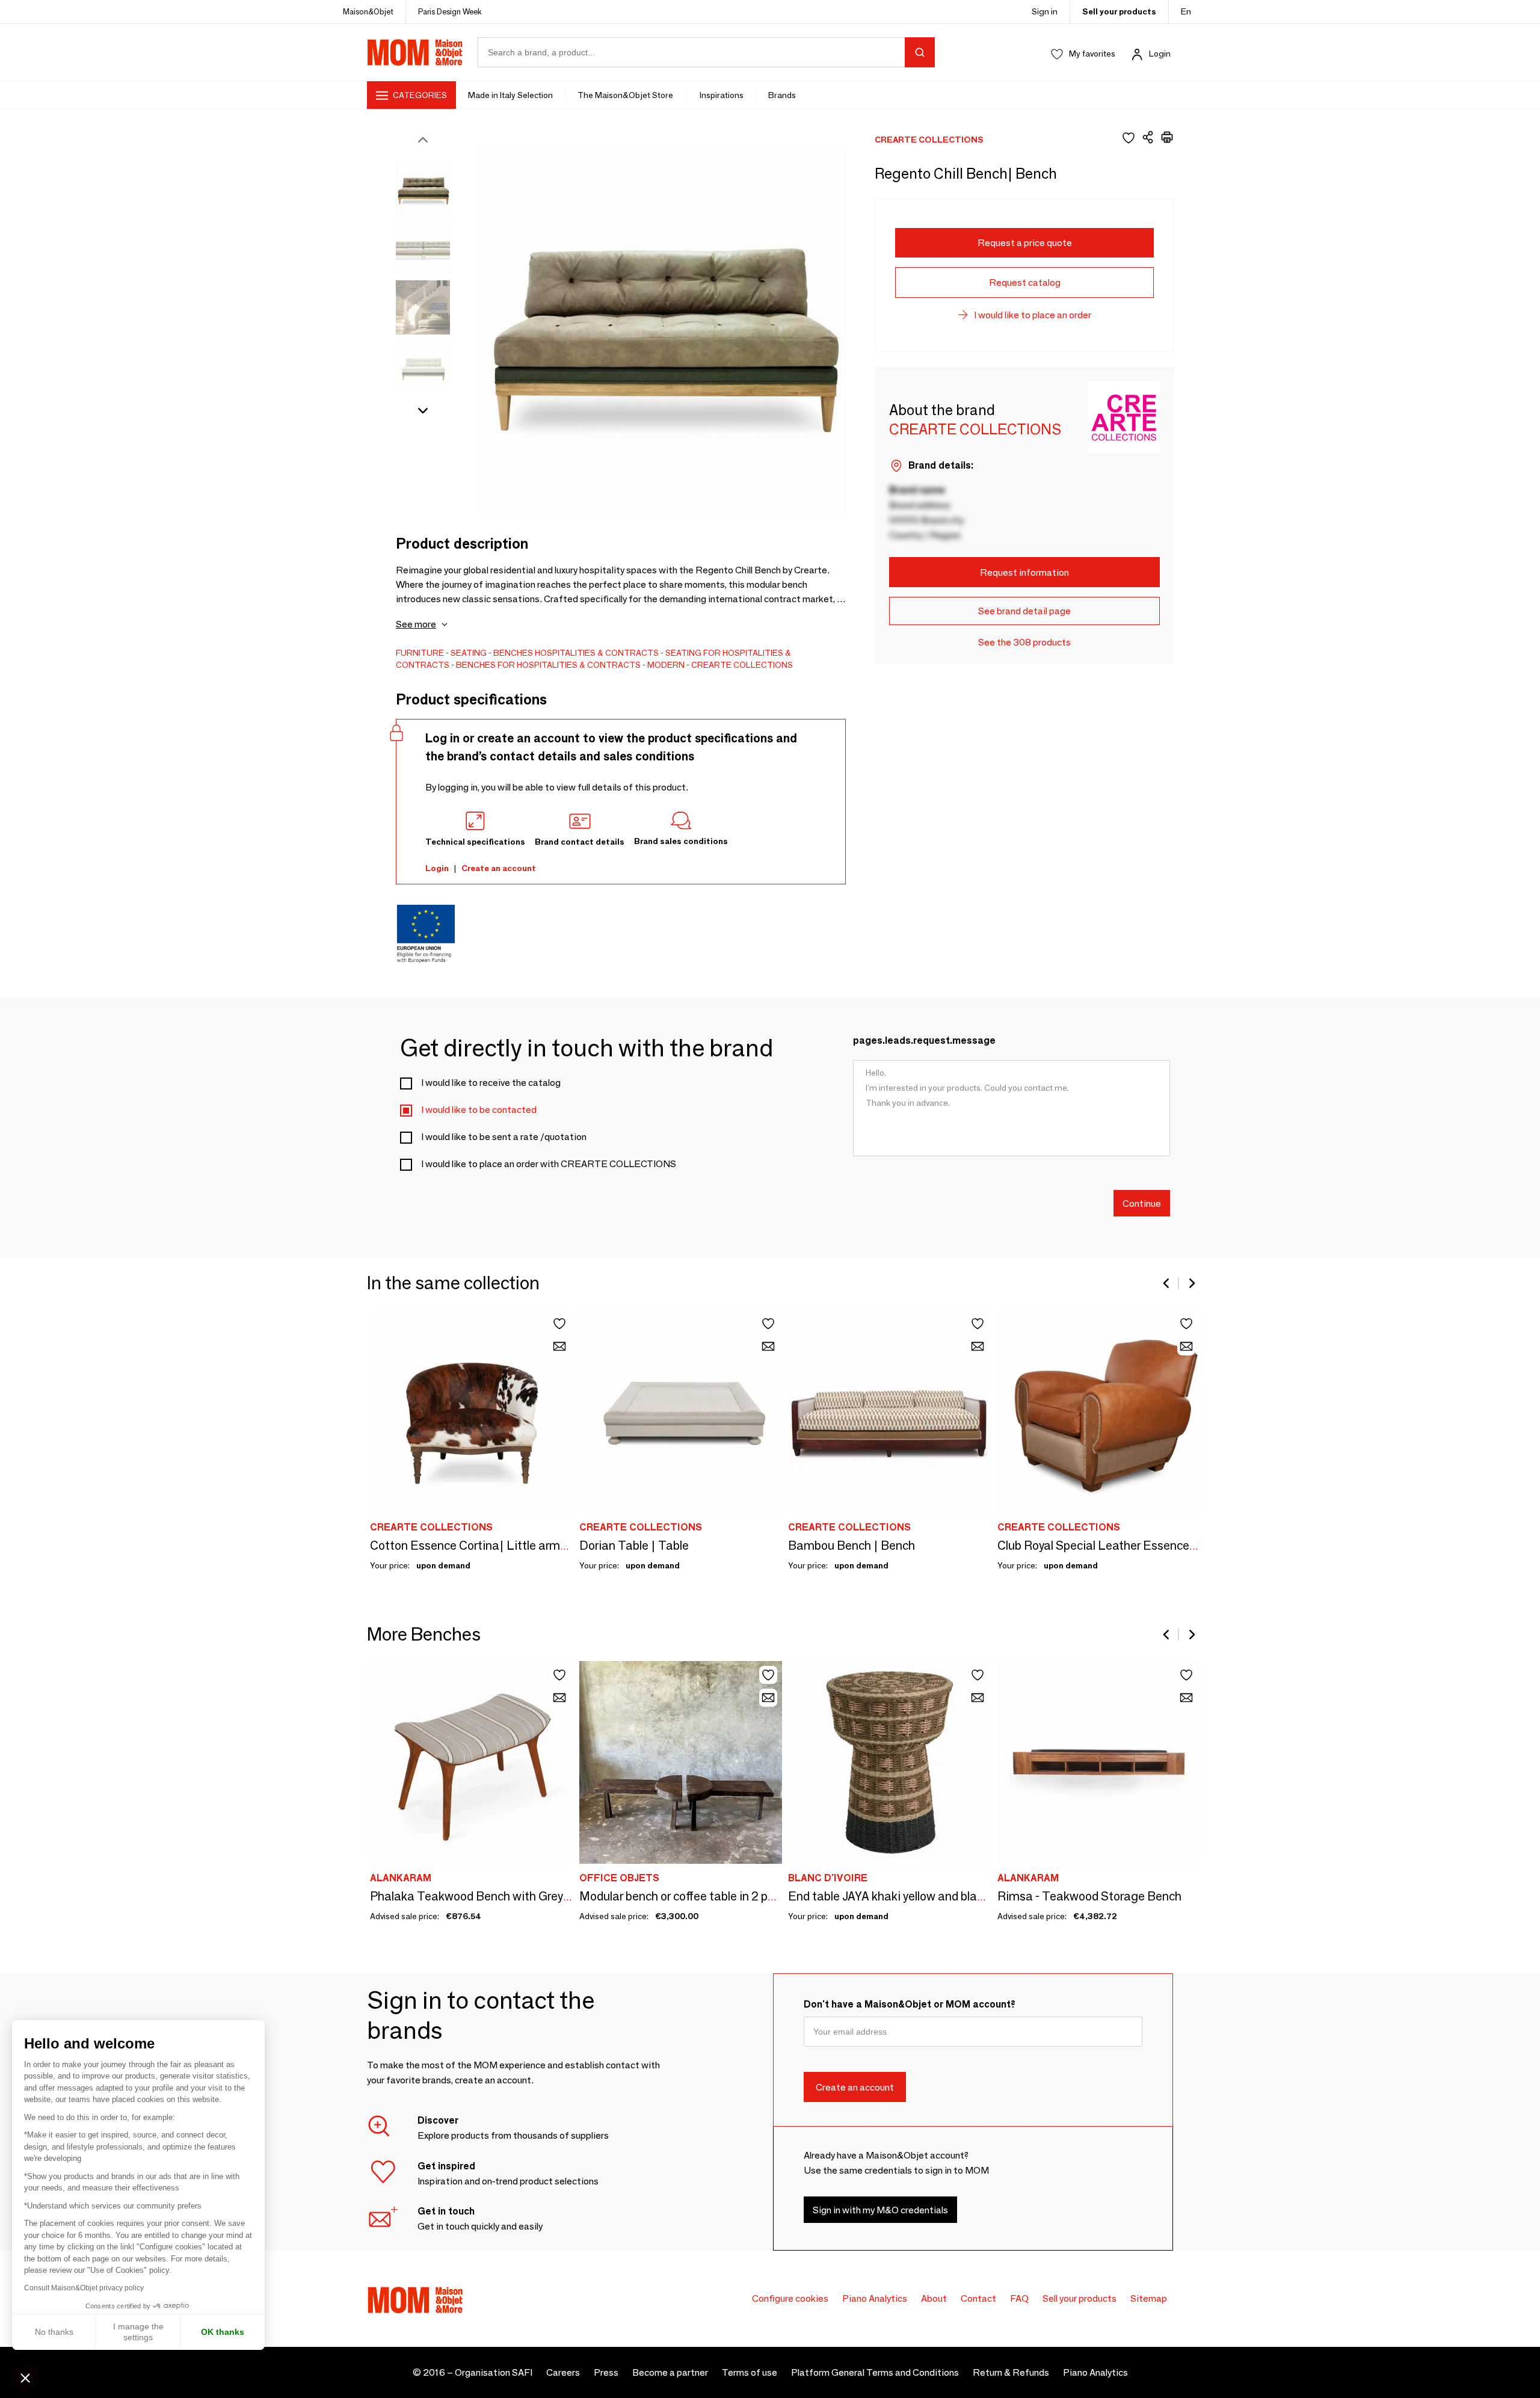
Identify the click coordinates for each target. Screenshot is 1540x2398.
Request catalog (1025, 282)
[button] (25, 2378)
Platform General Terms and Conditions (875, 2372)
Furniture (420, 653)
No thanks (54, 2332)
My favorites (1092, 54)
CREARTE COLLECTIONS (742, 665)
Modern (666, 665)
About (934, 2298)
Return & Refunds (1011, 2372)
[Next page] (1191, 1283)
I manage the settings (138, 2332)
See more (416, 624)
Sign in (1045, 11)
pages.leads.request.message (924, 1040)
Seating (469, 653)
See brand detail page (1024, 611)
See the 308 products (1024, 642)
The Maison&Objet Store (626, 95)
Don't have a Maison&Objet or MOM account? (910, 2004)
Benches (513, 653)
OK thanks (223, 2332)
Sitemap (1149, 2298)
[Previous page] (1167, 1283)
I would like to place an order (1033, 315)
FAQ (1019, 2298)
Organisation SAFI (494, 2372)
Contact (978, 2298)
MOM (415, 52)
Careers (563, 2372)
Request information (1024, 572)
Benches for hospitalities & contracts (548, 665)
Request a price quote (1025, 243)
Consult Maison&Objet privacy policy (84, 2288)
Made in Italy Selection (510, 95)
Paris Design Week (450, 11)
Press (606, 2372)
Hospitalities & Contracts (597, 653)
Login (1160, 54)
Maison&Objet (368, 11)
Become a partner (670, 2372)
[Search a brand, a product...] (920, 52)
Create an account (499, 868)
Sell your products (1119, 11)
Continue (1142, 1203)
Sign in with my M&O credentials (880, 2209)
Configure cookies (790, 2298)
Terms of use (750, 2372)
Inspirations (722, 95)
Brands (782, 95)
